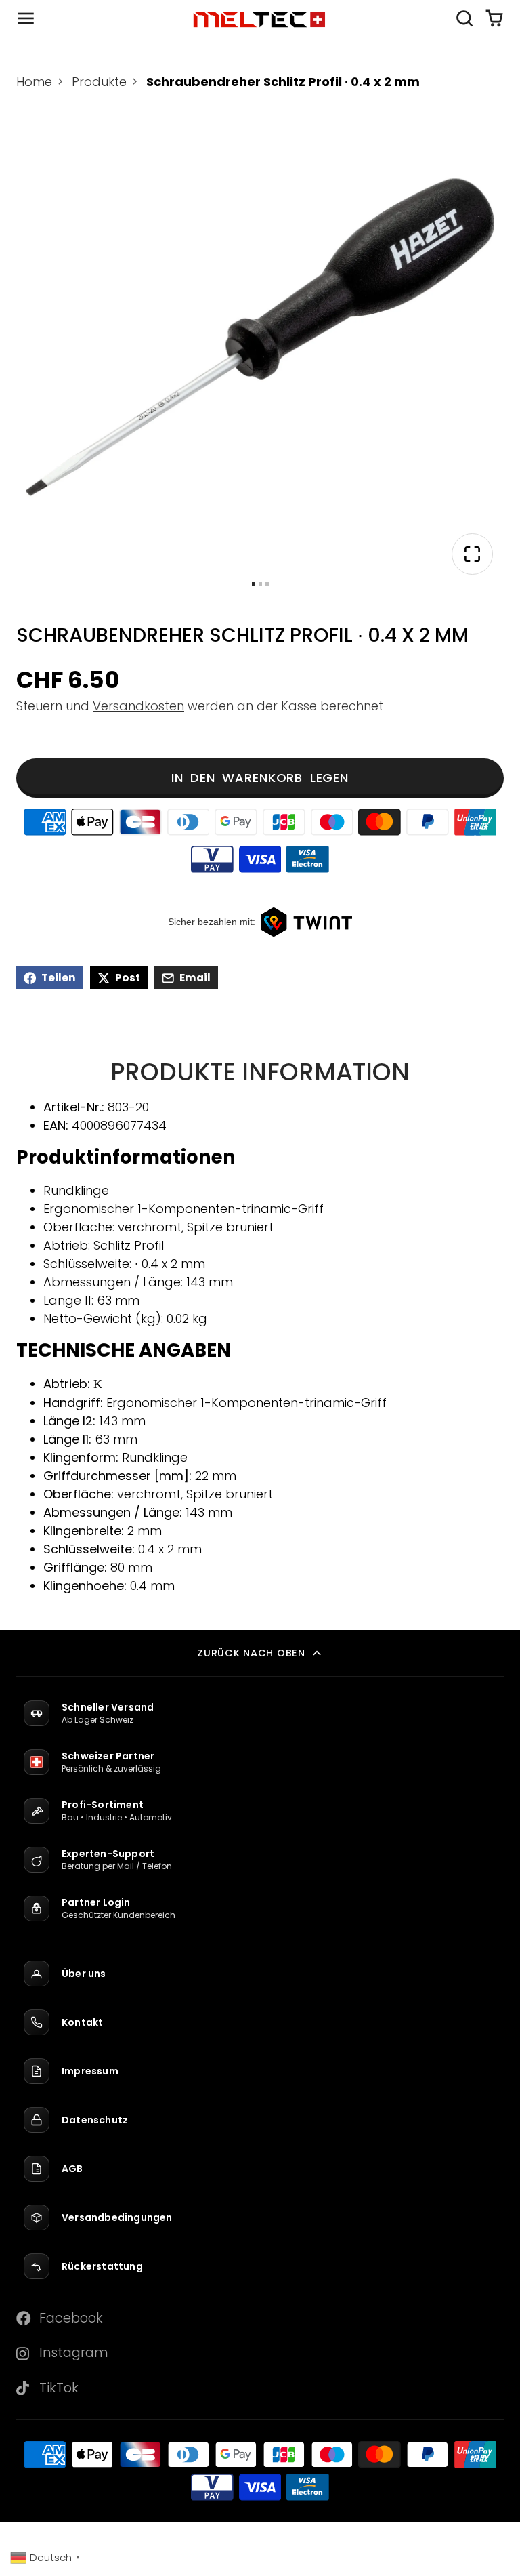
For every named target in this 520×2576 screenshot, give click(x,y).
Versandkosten (138, 706)
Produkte (99, 82)
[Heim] (260, 19)
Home (34, 82)
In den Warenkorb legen (260, 778)
